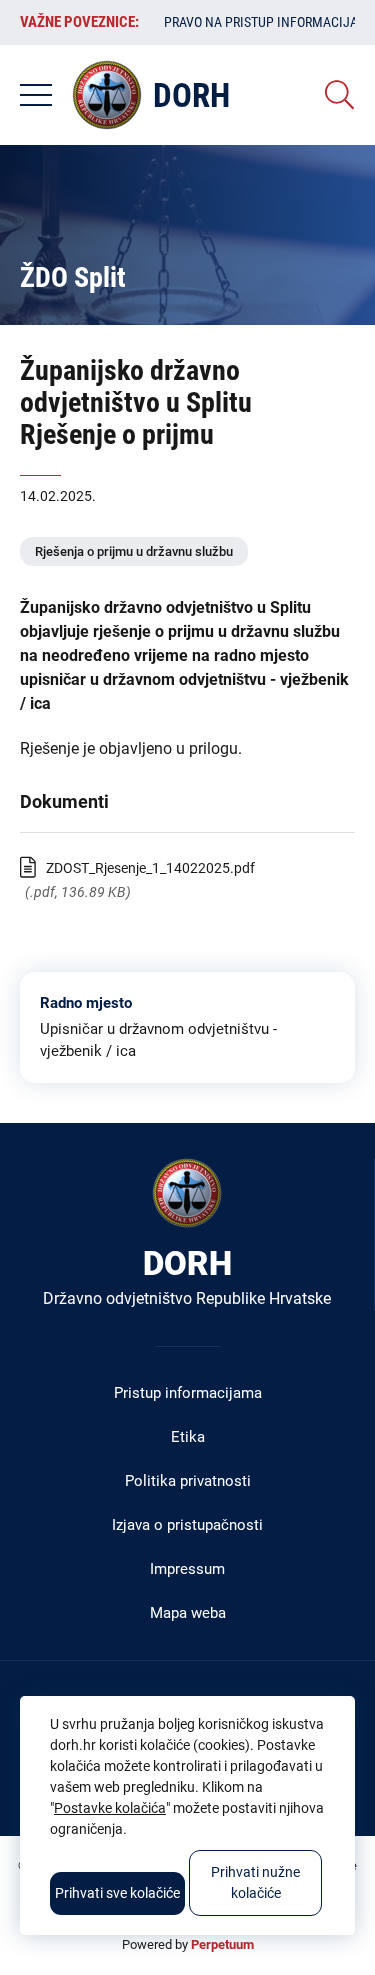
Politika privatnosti (188, 1481)
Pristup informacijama (188, 1393)
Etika (188, 1437)
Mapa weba (188, 1613)
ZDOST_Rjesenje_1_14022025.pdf (150, 868)
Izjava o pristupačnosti (187, 1525)
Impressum (187, 1569)
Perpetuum (222, 1944)
